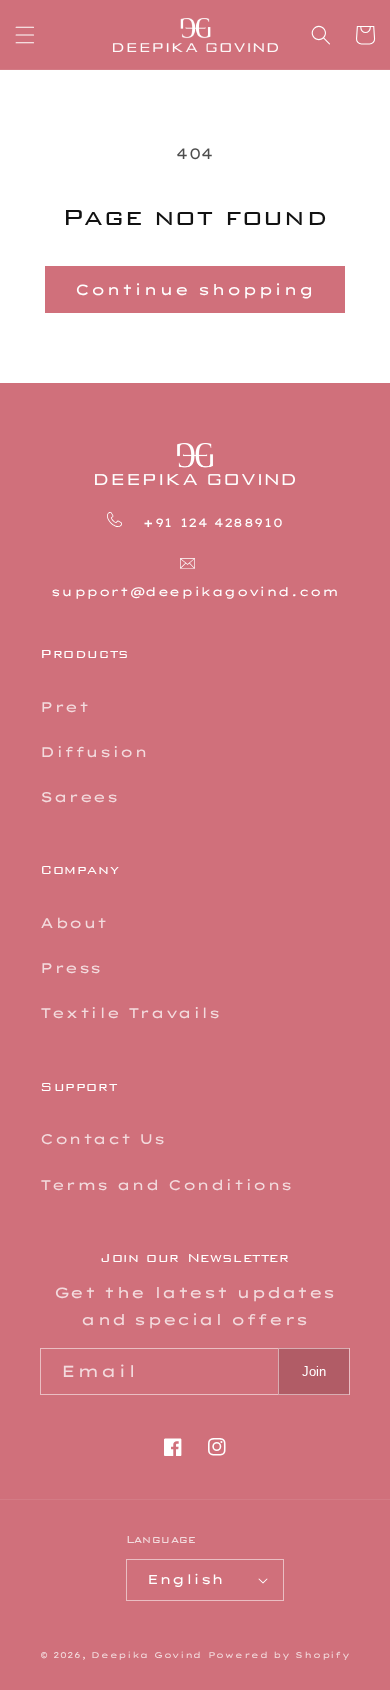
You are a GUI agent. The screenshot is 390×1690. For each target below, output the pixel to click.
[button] (25, 35)
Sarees (79, 797)
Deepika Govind (146, 1655)
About (74, 923)
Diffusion (94, 752)
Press (71, 968)
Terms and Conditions (166, 1185)
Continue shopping (195, 289)
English (186, 1579)
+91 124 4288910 (210, 522)
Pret (64, 707)
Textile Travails (130, 1013)
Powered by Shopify (279, 1655)
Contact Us (103, 1139)
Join (314, 1371)
